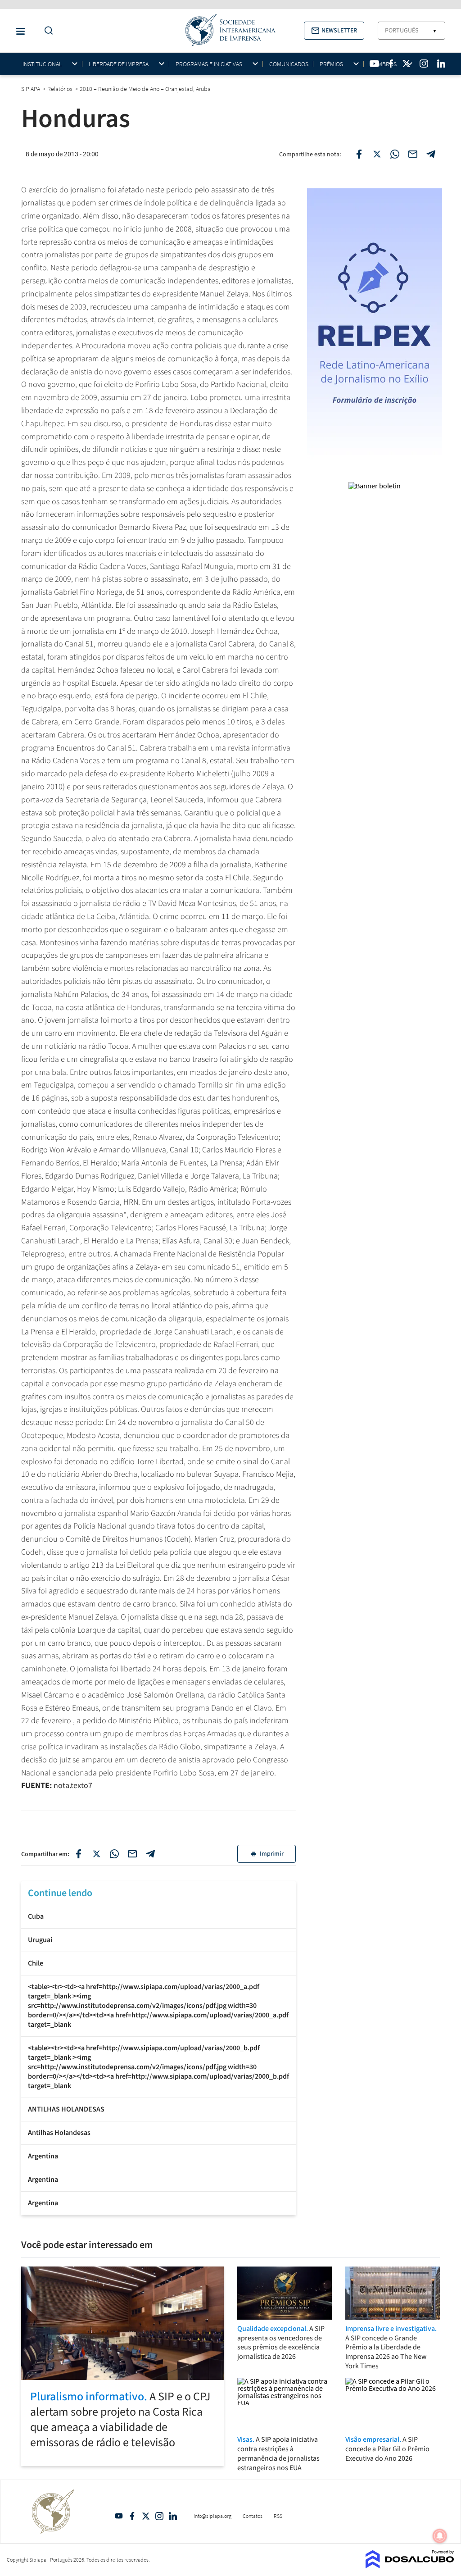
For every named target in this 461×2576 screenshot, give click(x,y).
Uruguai (40, 1940)
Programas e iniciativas (209, 64)
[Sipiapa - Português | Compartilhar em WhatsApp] (395, 154)
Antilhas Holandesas (59, 2133)
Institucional (42, 64)
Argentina (43, 2156)
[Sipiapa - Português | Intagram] (424, 64)
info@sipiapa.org (212, 2516)
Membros (383, 64)
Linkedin (173, 2516)
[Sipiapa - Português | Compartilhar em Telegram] (431, 154)
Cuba (36, 1916)
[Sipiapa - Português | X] (407, 64)
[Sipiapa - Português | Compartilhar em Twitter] (377, 154)
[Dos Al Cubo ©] (410, 2566)
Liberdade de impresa (119, 64)
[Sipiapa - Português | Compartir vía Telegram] (150, 1854)
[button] (334, 31)
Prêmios (331, 64)
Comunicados (289, 64)
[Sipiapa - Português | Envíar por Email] (413, 154)
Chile (36, 1963)
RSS (278, 2516)
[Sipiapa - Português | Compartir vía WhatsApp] (114, 1854)
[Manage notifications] (440, 2536)
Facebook (132, 2516)
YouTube (119, 2516)
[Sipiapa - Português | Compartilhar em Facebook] (359, 154)
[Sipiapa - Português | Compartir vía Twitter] (96, 1854)
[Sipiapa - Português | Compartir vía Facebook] (78, 1854)
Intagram (159, 2516)
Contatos (253, 2516)
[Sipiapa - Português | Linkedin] (441, 64)
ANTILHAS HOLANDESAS (66, 2109)
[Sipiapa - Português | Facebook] (391, 64)
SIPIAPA (31, 89)
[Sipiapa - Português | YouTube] (374, 64)
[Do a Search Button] (46, 31)
